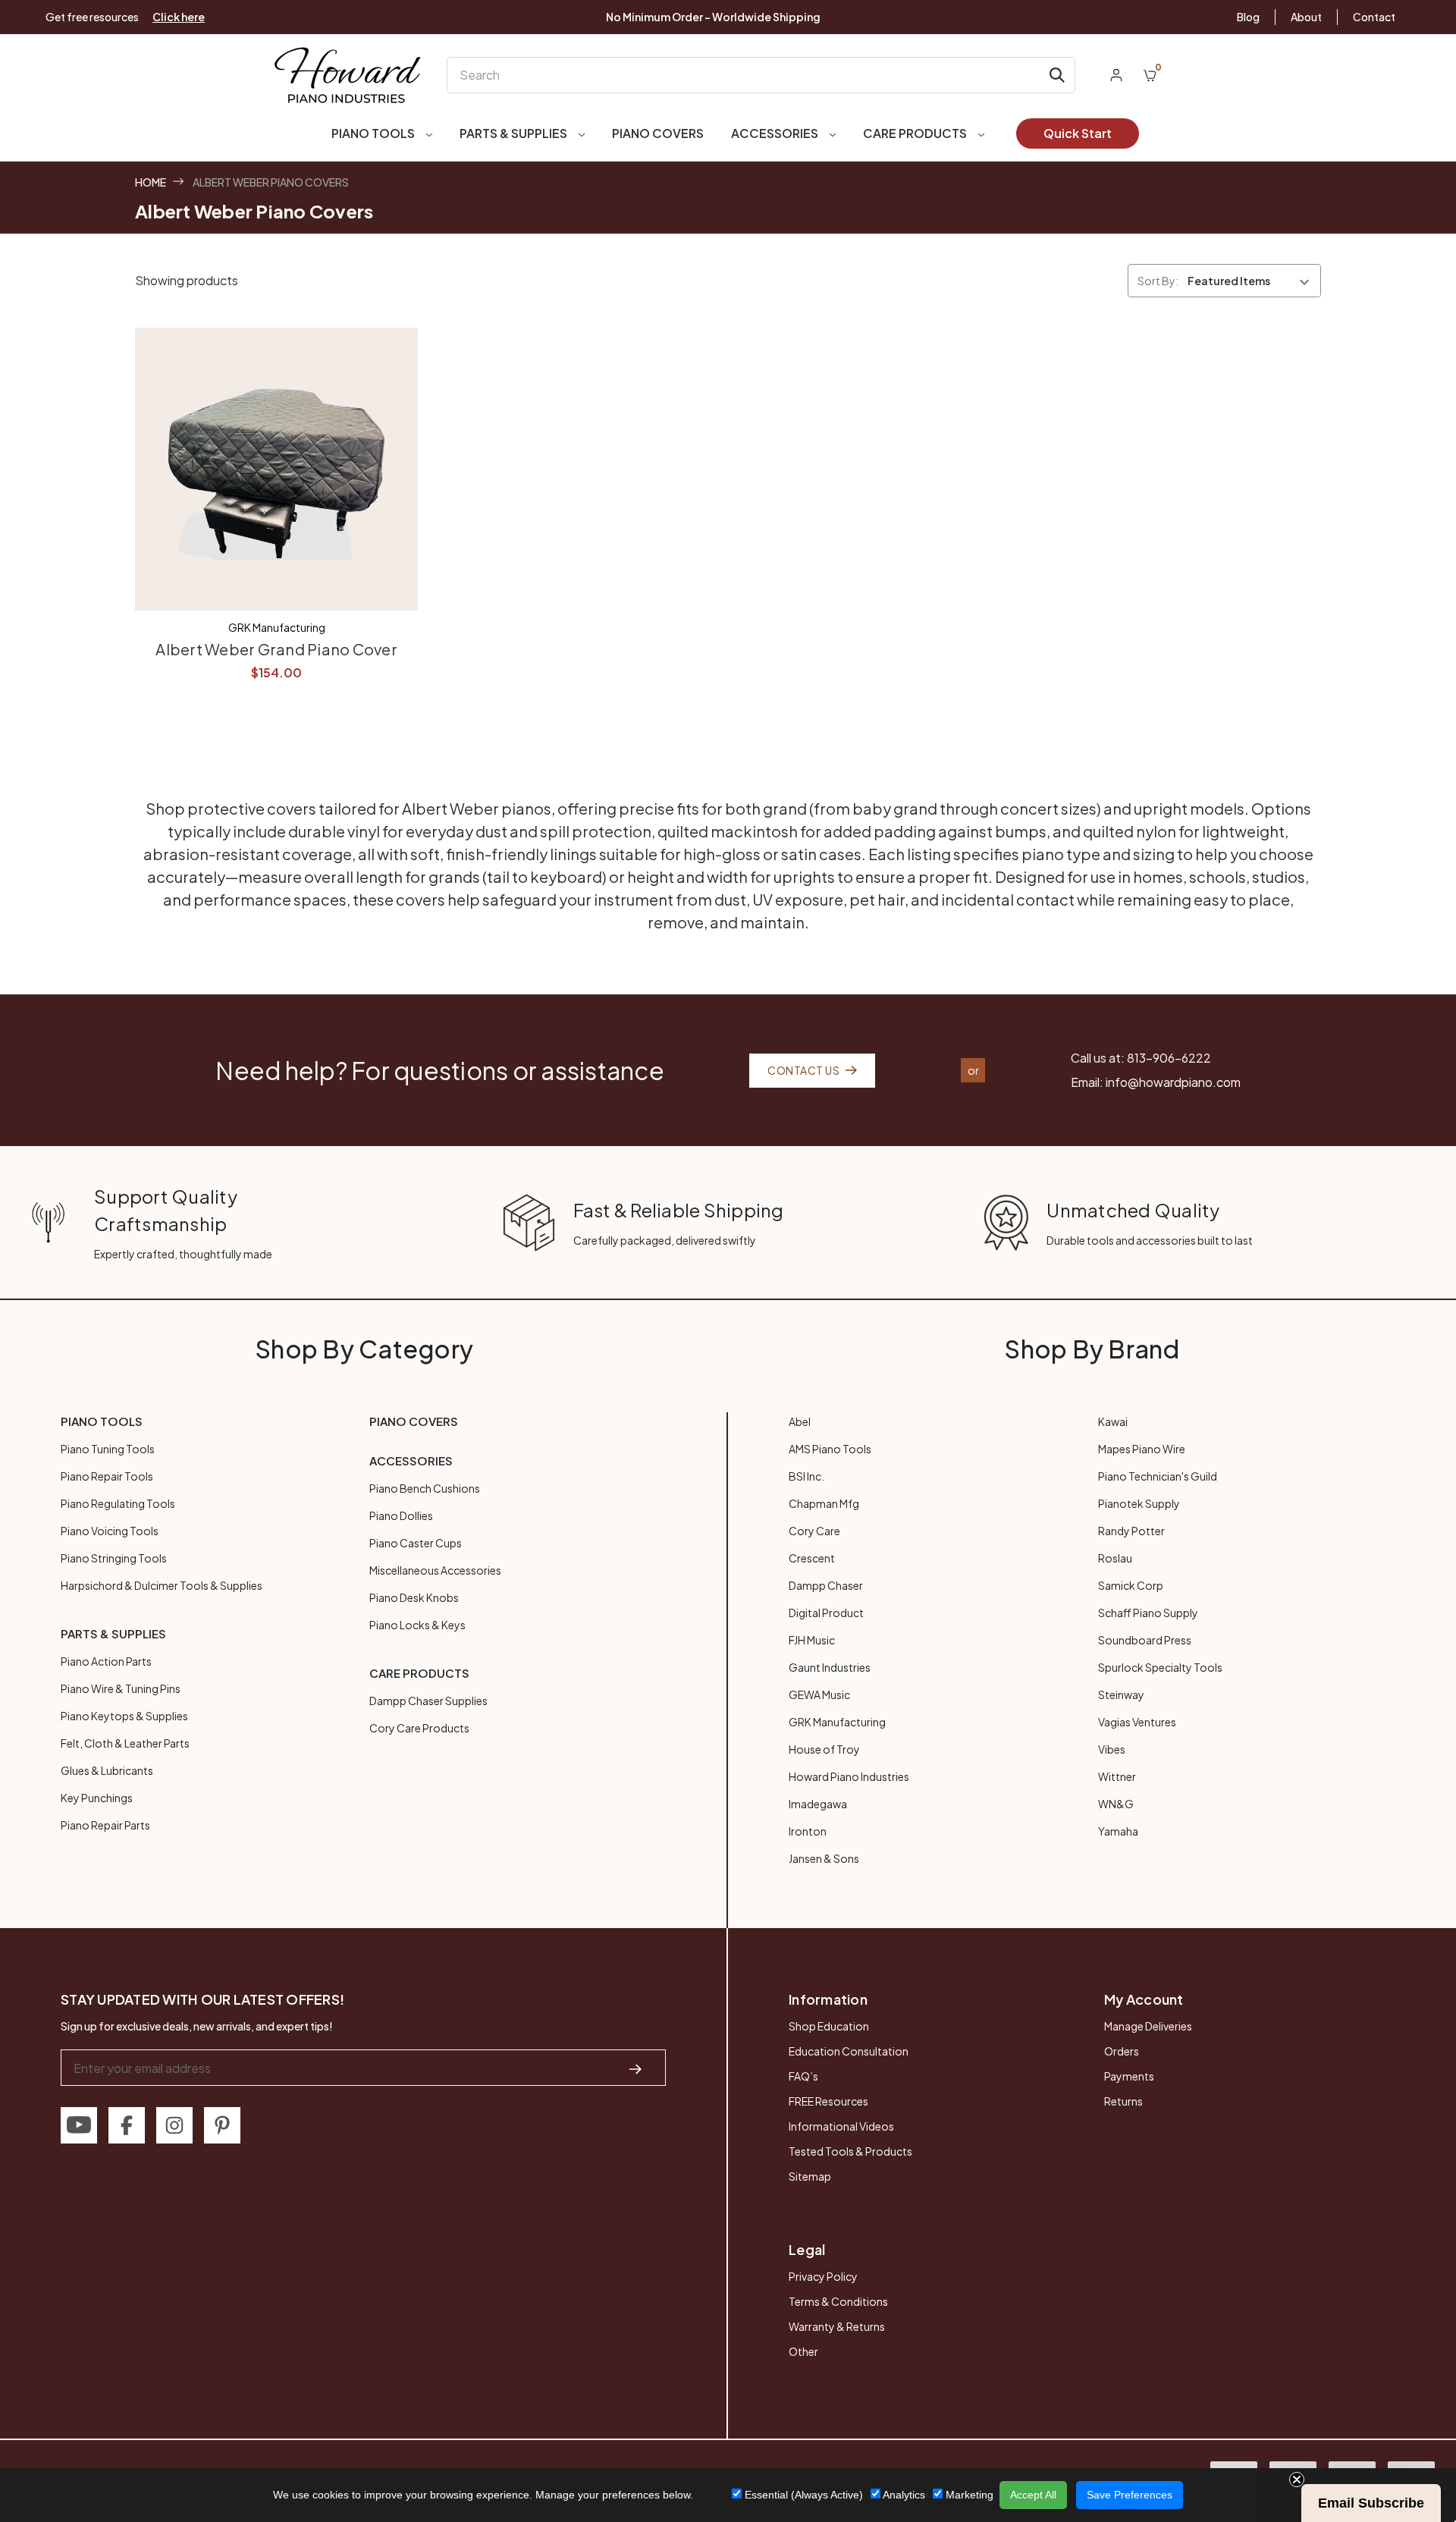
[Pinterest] (222, 2125)
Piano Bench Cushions (425, 1488)
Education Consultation (849, 2051)
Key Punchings (97, 1798)
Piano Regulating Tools (118, 1503)
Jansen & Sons (824, 1858)
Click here (179, 17)
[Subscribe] (635, 2068)
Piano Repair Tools (107, 1476)
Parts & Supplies (515, 133)
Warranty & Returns (837, 2326)
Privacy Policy (823, 2276)
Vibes (1112, 1749)
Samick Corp (1131, 1585)
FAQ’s (803, 2076)
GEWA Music (819, 1694)
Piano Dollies (401, 1515)
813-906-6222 (1169, 1058)
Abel (800, 1421)
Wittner (1117, 1776)
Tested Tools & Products (850, 2151)
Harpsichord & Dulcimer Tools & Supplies (162, 1585)
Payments (1129, 2076)
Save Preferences (1130, 2495)
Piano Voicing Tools (110, 1531)
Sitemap (810, 2176)
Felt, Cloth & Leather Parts (125, 1743)
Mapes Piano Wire (1142, 1449)
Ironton (808, 1831)
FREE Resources (828, 2101)
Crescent (812, 1558)
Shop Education (829, 2026)
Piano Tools (374, 133)
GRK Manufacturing (837, 1722)
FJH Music (812, 1640)
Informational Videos (841, 2126)
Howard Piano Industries (849, 1776)
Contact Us (803, 1070)
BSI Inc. (806, 1476)
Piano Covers (658, 133)
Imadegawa (818, 1804)
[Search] (1057, 75)
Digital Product (826, 1613)
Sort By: (1158, 281)
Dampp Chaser (826, 1585)
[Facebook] (127, 2125)
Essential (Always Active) (802, 2495)
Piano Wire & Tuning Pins (121, 1688)
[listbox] (1253, 281)
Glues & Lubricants (107, 1770)
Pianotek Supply (1139, 1503)
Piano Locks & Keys (417, 1625)
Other (803, 2351)
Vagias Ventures (1137, 1722)
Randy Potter (1131, 1531)
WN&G (1116, 1804)
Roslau (1115, 1558)
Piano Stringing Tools (114, 1558)
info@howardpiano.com (1173, 1082)
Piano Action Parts (106, 1661)
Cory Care (814, 1531)
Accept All (1033, 2495)
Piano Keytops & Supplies (124, 1716)
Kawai (1113, 1421)
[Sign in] (1116, 75)
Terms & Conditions (838, 2301)
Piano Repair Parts (105, 1825)
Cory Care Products (419, 1728)
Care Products (916, 133)
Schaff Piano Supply (1148, 1613)
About (1306, 17)
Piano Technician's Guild (1158, 1476)
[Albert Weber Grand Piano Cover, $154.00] (276, 469)
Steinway (1121, 1694)
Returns (1123, 2101)
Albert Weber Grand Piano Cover (276, 649)
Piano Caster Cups (416, 1543)
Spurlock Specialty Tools (1160, 1667)
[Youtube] (79, 2125)
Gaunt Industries (830, 1667)
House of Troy (824, 1749)
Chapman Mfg (824, 1503)
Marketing (968, 2495)
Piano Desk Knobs (414, 1597)
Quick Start (1078, 133)
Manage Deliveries (1148, 2026)
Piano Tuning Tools (108, 1449)
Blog (1248, 17)
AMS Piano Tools (830, 1449)
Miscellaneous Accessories (435, 1570)
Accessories (776, 133)
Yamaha (1118, 1831)
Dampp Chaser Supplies (428, 1701)
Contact (1374, 17)
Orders (1122, 2051)
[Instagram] (174, 2125)
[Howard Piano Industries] (348, 75)
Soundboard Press (1145, 1640)
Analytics (903, 2495)
